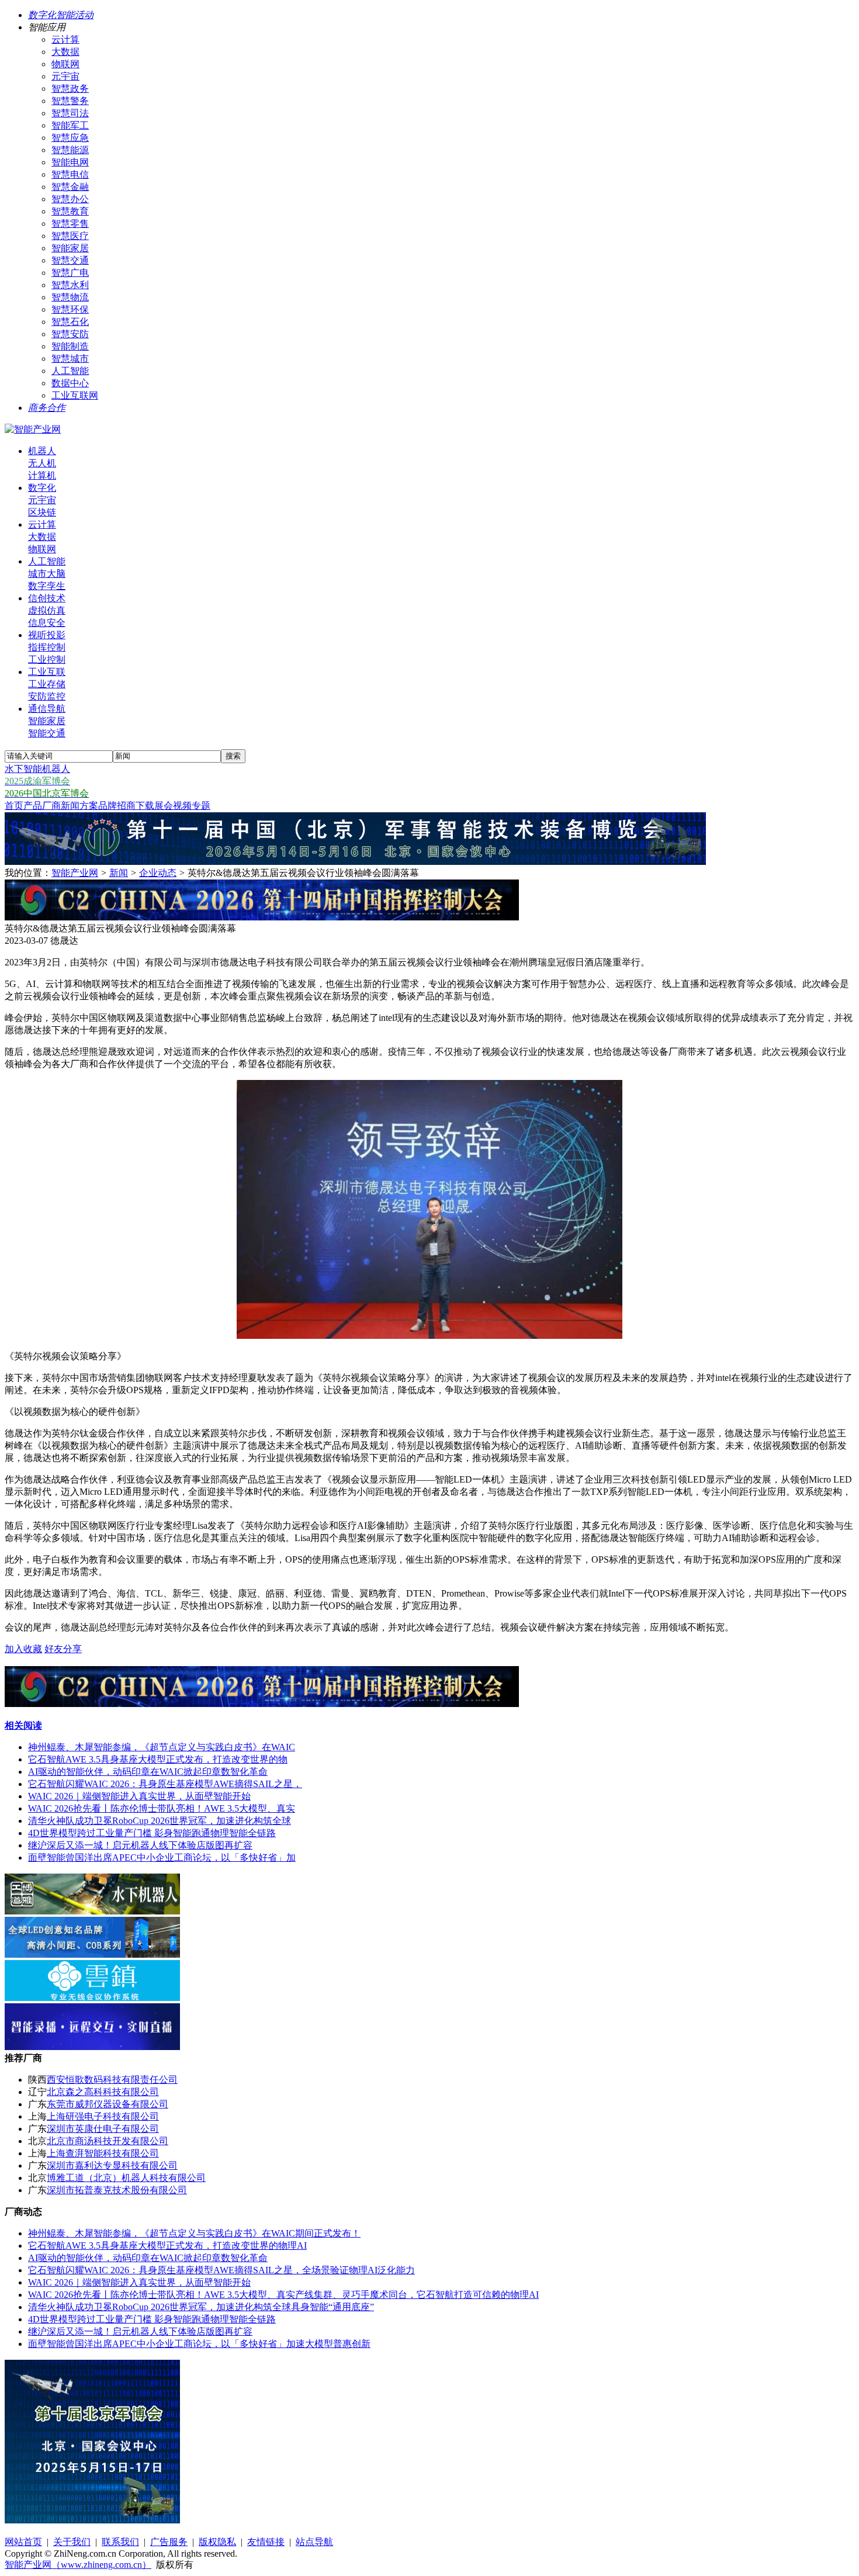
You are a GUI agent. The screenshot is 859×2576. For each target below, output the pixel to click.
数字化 (42, 488)
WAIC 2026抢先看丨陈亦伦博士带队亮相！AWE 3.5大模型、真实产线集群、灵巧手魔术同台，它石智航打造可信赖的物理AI (283, 2295)
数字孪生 (47, 586)
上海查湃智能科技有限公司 (103, 2153)
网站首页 (23, 2542)
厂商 (51, 806)
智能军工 (70, 125)
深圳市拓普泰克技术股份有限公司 (117, 2190)
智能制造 (70, 346)
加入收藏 (23, 1649)
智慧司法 (70, 113)
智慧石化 (70, 322)
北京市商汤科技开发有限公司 (108, 2141)
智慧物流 (70, 297)
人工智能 (70, 371)
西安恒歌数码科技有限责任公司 (112, 2080)
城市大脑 (47, 574)
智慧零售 (70, 224)
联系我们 (120, 2542)
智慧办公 (70, 199)
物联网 (65, 64)
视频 (182, 806)
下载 (145, 806)
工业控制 (47, 659)
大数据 (65, 52)
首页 (14, 806)
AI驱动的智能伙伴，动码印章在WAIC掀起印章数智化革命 (148, 1772)
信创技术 (47, 598)
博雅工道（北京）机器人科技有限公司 (126, 2178)
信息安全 (47, 623)
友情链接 (266, 2542)
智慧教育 (70, 211)
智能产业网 (75, 873)
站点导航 (314, 2542)
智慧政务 (70, 89)
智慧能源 (70, 150)
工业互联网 (75, 395)
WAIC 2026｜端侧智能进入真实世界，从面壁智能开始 (139, 1796)
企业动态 (158, 873)
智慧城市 (70, 359)
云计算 (65, 39)
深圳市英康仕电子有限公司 (103, 2129)
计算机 (42, 475)
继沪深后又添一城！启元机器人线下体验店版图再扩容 (140, 1845)
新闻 (70, 806)
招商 (126, 806)
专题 (201, 806)
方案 (89, 806)
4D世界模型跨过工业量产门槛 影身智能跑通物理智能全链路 (152, 1833)
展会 (164, 806)
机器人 (42, 451)
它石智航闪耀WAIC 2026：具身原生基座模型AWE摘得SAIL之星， (165, 1784)
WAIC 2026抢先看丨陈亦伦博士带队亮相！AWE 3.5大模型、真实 (162, 1808)
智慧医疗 (70, 236)
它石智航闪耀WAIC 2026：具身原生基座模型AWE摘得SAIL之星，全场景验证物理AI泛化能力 (221, 2270)
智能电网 (70, 162)
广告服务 (169, 2542)
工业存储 (47, 684)
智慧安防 (70, 334)
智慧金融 (70, 187)
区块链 (42, 512)
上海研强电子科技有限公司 (103, 2116)
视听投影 (47, 635)
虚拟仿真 (47, 610)
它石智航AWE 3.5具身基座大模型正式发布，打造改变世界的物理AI (167, 2246)
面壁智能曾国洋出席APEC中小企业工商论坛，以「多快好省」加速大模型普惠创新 (199, 2344)
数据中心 (70, 383)
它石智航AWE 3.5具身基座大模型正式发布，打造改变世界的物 (158, 1759)
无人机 (42, 463)
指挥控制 (47, 647)
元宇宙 (65, 76)
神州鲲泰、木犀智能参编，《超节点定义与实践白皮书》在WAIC (162, 1747)
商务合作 (47, 408)
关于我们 (72, 2542)
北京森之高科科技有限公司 (103, 2092)
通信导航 (47, 709)
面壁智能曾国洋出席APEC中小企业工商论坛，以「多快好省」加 (162, 1857)
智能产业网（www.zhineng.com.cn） (78, 2565)
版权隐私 (217, 2542)
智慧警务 (70, 101)
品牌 (108, 806)
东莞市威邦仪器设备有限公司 (108, 2104)
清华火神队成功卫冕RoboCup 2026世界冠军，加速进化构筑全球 (160, 1821)
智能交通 (47, 733)
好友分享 (63, 1649)
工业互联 (47, 672)
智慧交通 (70, 260)
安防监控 (47, 696)
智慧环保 (70, 309)
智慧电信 (70, 174)
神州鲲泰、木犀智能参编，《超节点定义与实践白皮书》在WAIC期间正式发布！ (194, 2233)
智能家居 (70, 248)
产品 (33, 806)
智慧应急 (70, 138)
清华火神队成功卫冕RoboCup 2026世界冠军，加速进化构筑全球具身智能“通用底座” (201, 2307)
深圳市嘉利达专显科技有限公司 (112, 2165)
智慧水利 (70, 285)
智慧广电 (70, 273)
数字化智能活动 (61, 15)
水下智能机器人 (37, 769)
